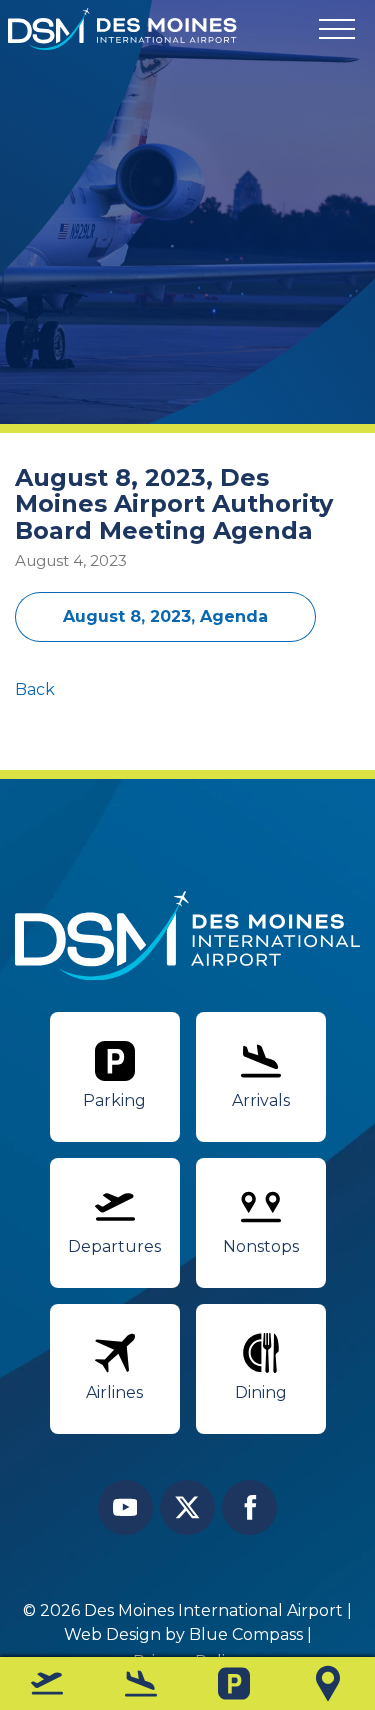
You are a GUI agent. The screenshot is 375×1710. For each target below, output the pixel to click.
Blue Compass (246, 1634)
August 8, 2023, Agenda (165, 616)
